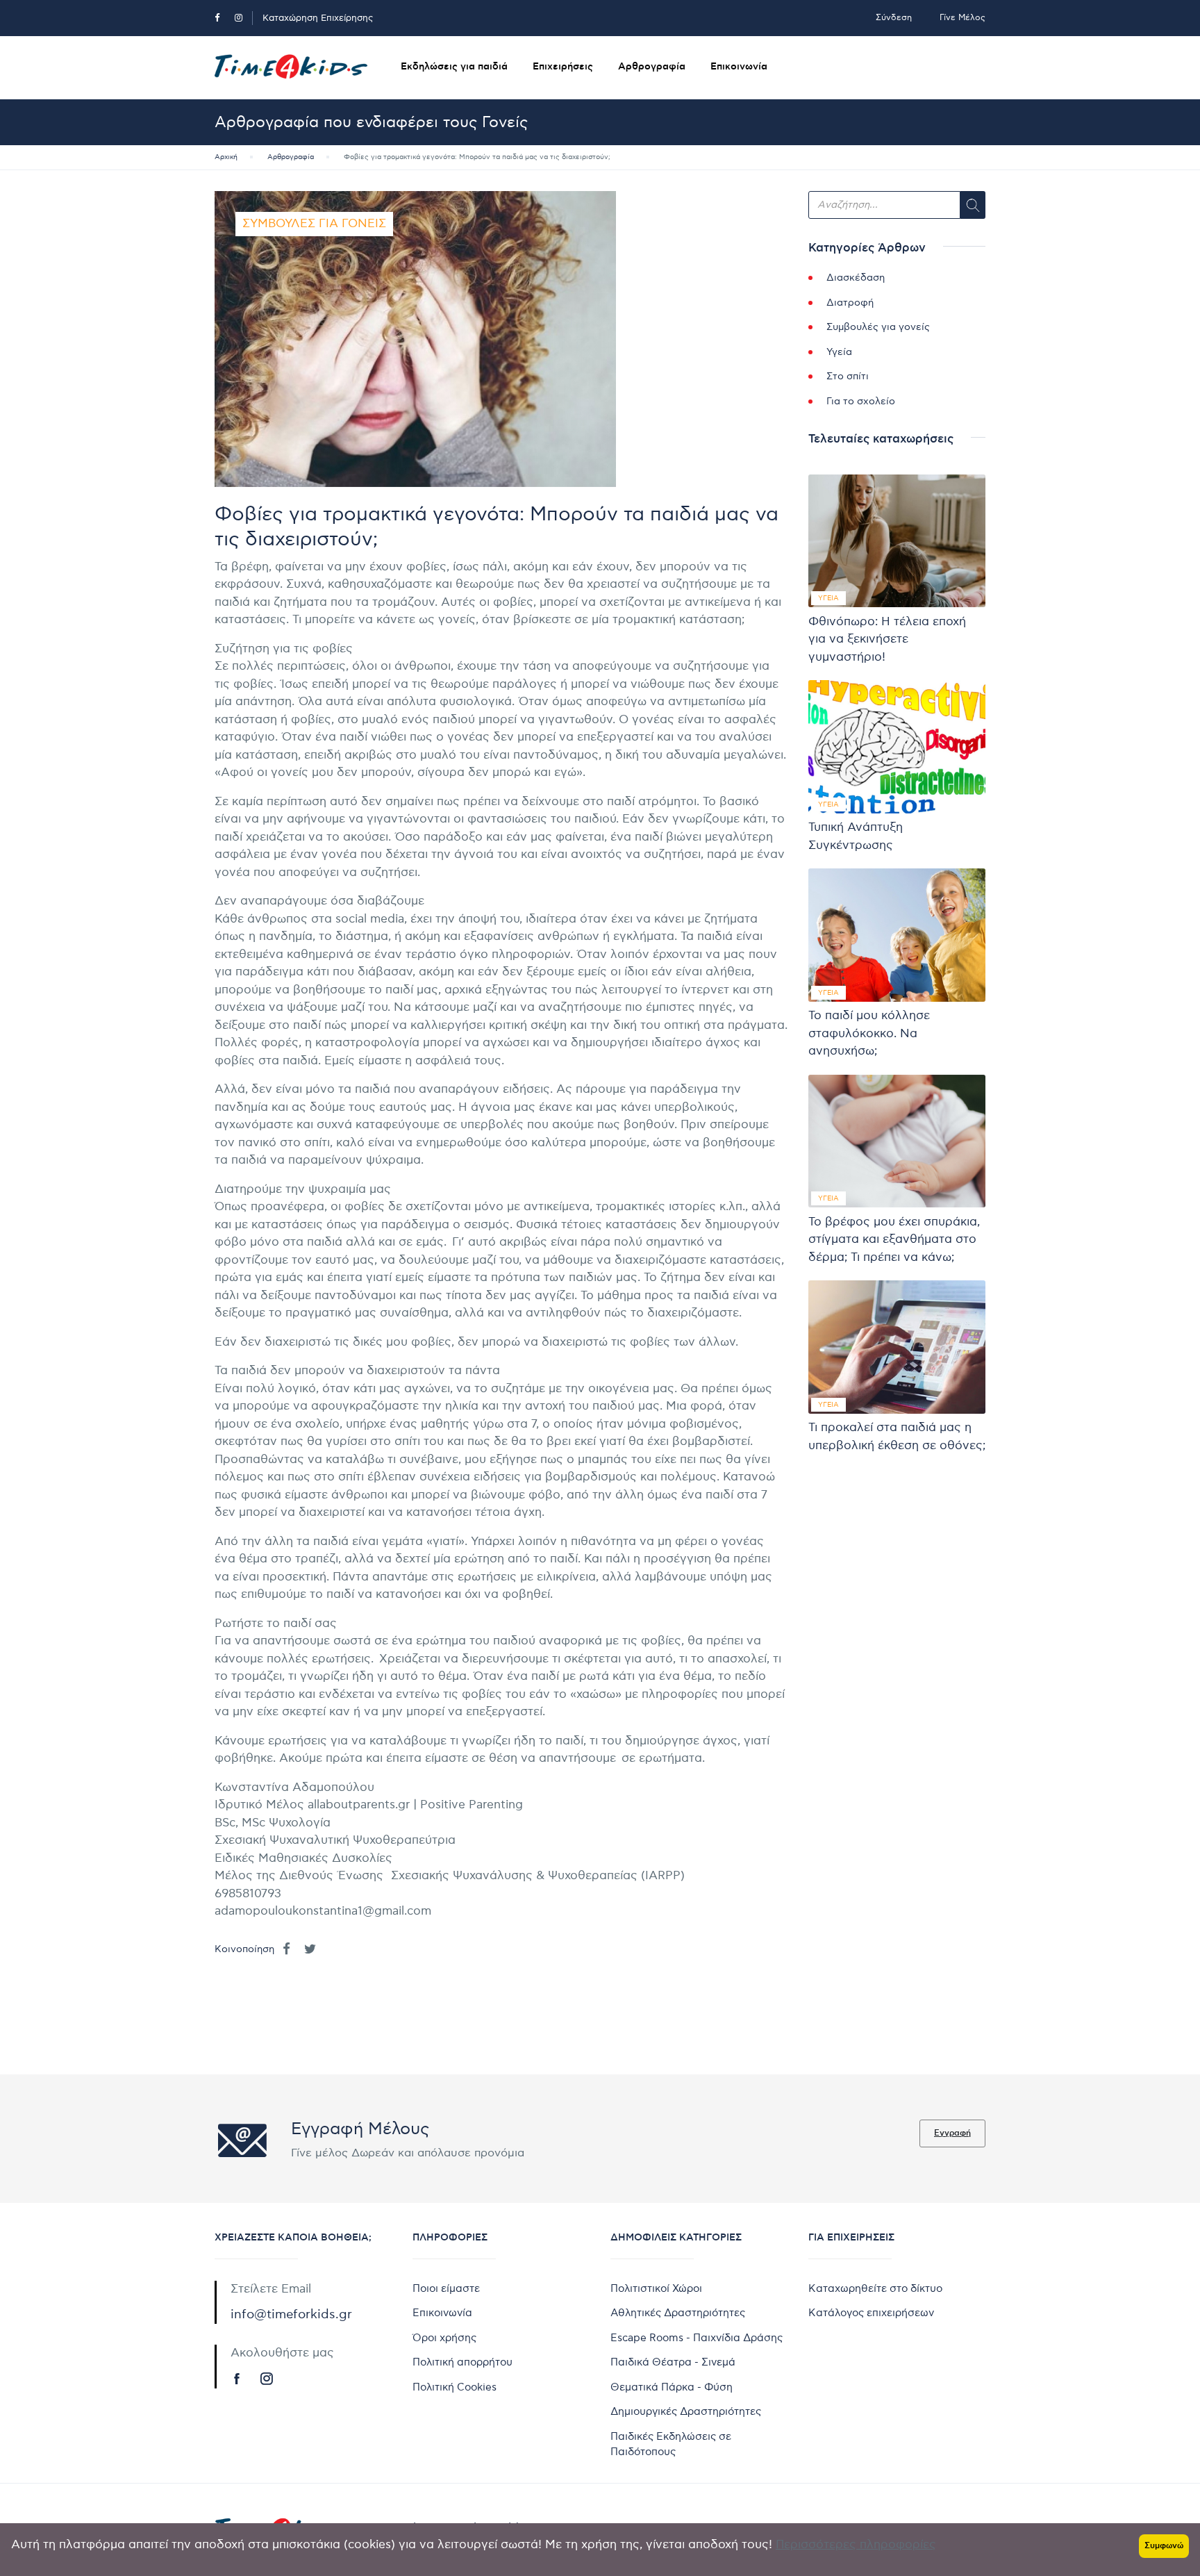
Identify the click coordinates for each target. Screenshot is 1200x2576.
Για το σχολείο (861, 401)
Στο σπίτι (848, 376)
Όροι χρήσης (444, 2338)
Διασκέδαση (856, 278)
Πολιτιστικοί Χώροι (656, 2288)
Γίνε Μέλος (962, 18)
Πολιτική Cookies (455, 2387)
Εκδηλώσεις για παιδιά (454, 67)
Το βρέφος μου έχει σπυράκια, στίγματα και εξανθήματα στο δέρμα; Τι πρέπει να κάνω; (894, 1240)
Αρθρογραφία (652, 67)
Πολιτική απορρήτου (462, 2362)
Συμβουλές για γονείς (314, 224)
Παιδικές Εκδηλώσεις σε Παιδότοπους (671, 2444)
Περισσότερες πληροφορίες (856, 2545)
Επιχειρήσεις (563, 67)
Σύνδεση (894, 18)
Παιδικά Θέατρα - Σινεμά (673, 2362)
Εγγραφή (952, 2133)
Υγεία (839, 352)
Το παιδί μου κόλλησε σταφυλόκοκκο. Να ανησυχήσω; (869, 1033)
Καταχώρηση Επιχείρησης (318, 18)
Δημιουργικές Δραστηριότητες (686, 2411)
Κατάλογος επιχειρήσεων (871, 2313)
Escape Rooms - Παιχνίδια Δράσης (697, 2338)
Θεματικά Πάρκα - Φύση (672, 2387)
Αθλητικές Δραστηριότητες (678, 2313)
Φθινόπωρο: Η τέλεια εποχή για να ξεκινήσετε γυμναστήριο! (887, 639)
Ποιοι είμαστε (446, 2288)
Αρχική (226, 157)
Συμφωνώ (1164, 2546)
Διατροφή (850, 303)
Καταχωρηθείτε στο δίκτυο (875, 2288)
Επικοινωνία (739, 67)
